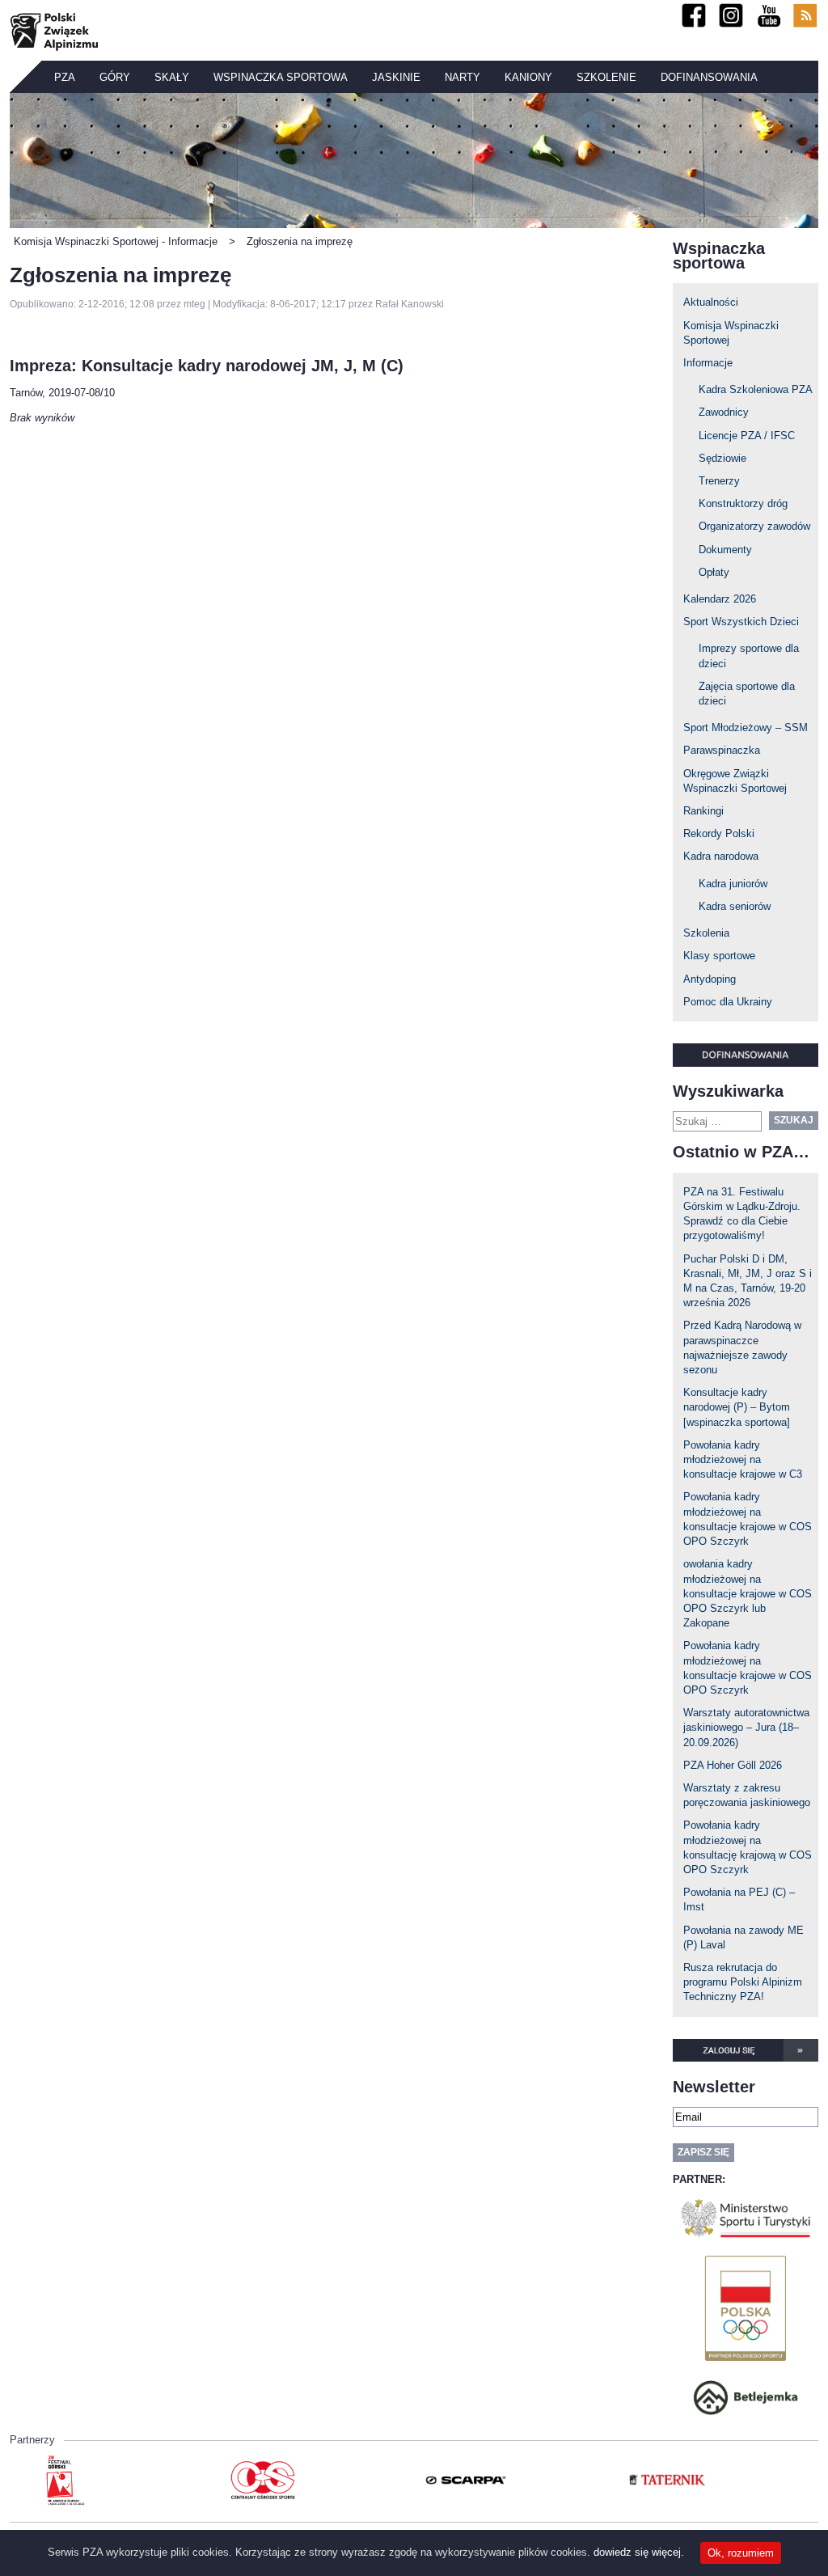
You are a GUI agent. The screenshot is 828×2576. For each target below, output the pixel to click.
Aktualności (711, 302)
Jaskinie (396, 77)
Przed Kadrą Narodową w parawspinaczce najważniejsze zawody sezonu (742, 1347)
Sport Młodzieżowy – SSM (746, 728)
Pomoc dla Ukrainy (728, 1002)
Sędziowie (722, 458)
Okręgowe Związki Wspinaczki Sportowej (735, 781)
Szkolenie (606, 77)
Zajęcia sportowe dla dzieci (747, 694)
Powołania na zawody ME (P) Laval (744, 1937)
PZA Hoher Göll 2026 (733, 1765)
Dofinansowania (709, 77)
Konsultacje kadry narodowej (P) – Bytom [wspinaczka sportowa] (737, 1407)
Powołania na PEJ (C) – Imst (739, 1899)
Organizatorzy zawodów (754, 526)
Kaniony (528, 77)
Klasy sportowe (719, 956)
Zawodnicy (724, 412)
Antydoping (710, 979)
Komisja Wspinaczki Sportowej (731, 333)
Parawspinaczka (722, 750)
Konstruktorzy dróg (743, 503)
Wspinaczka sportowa (281, 77)
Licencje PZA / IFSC (747, 436)
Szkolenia (706, 933)
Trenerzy (719, 481)
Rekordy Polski (719, 833)
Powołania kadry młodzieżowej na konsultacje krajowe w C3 (743, 1459)
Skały (172, 77)
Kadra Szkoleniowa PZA (756, 389)
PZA (65, 77)
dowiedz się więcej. (639, 2552)
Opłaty (714, 572)
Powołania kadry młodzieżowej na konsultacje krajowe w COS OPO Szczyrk (748, 1519)
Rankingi (703, 811)
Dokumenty (725, 550)
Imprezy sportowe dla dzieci (749, 656)
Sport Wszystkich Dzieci (741, 622)
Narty (463, 77)
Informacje (708, 363)
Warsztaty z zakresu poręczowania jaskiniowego (747, 1795)
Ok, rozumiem (741, 2553)
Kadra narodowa (721, 856)
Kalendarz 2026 (720, 599)
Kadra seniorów (735, 906)
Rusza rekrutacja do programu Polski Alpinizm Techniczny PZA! (743, 1982)
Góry (115, 77)
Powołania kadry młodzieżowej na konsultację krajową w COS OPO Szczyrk (748, 1847)
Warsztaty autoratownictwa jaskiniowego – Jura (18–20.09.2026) (746, 1727)
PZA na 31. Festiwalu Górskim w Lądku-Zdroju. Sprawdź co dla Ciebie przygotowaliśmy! (742, 1214)
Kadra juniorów (733, 884)
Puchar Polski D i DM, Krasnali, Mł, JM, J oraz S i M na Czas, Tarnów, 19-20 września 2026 (748, 1281)
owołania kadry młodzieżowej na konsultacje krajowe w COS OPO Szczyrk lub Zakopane (748, 1593)
